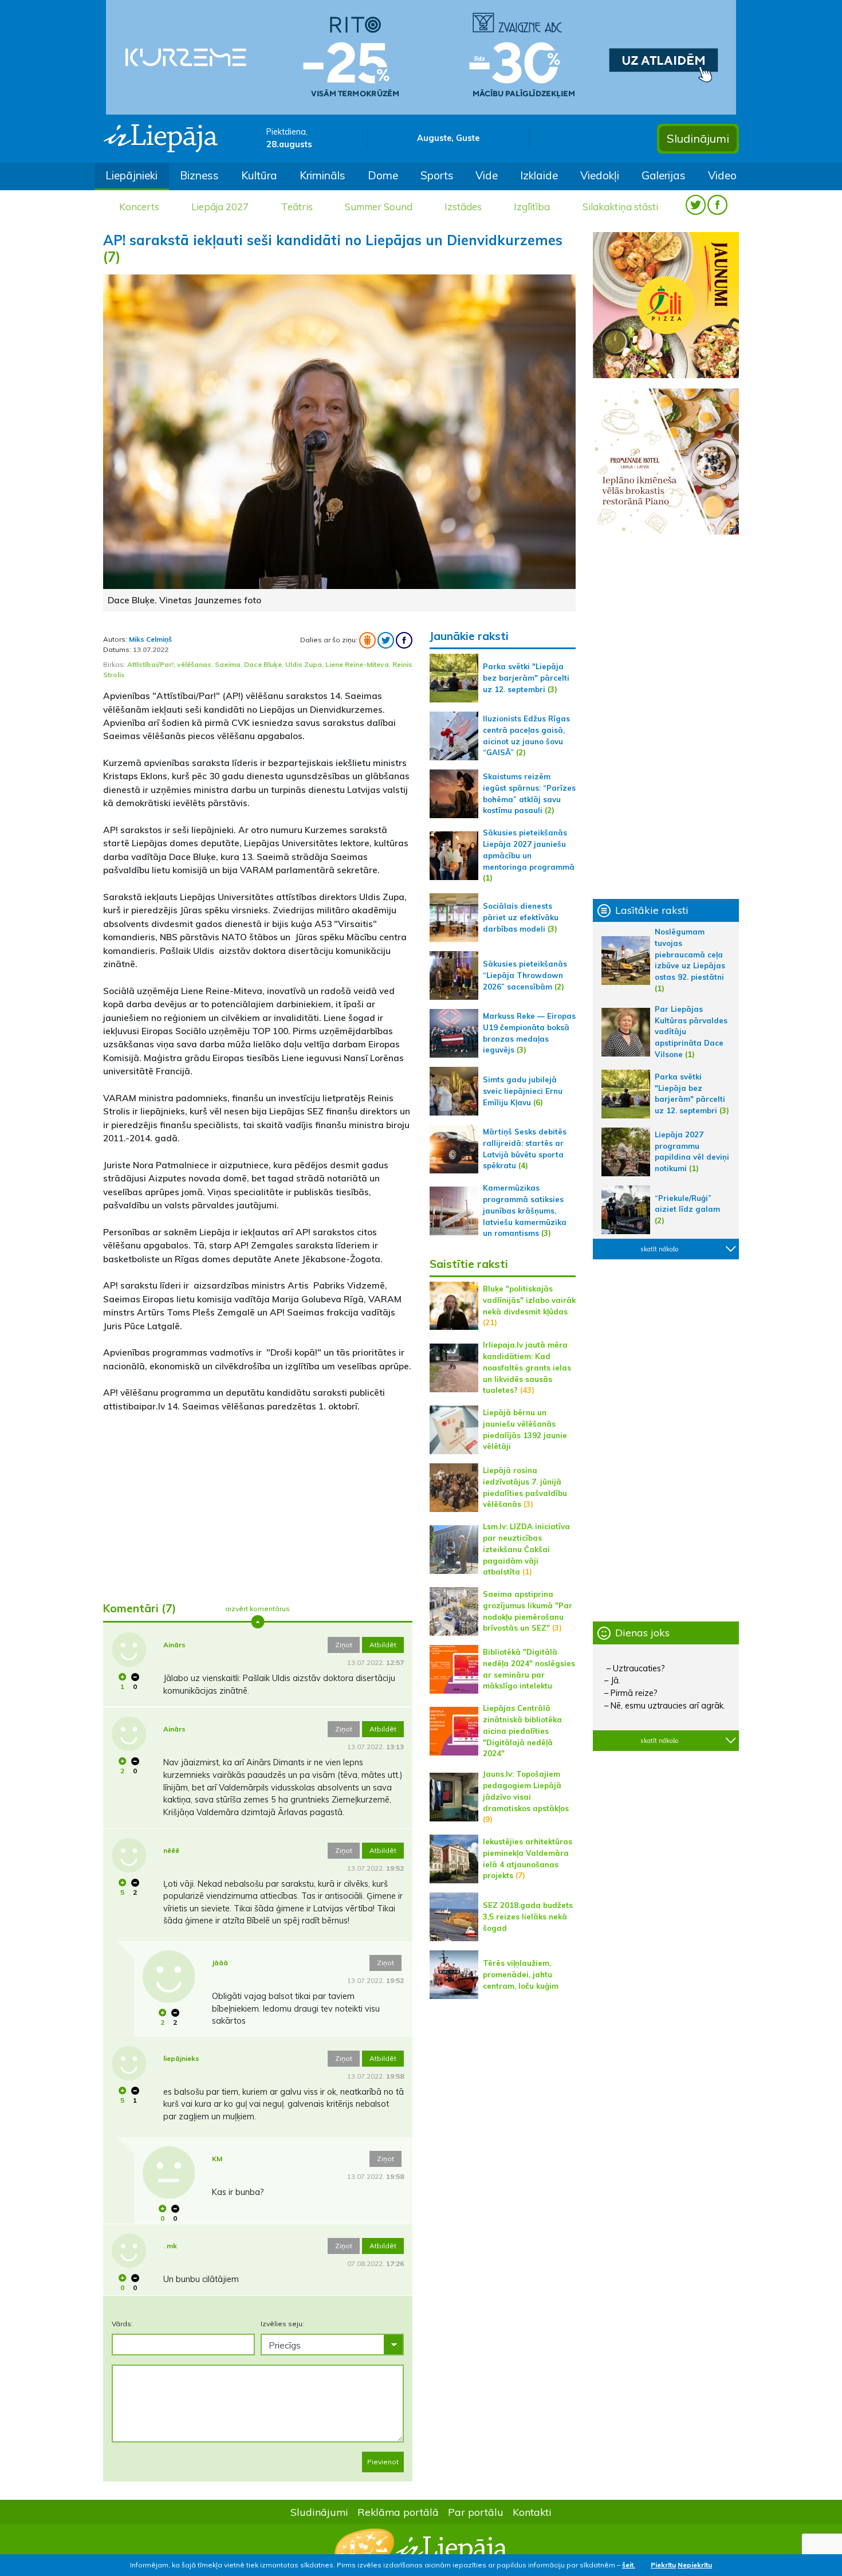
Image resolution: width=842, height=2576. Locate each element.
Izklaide (539, 175)
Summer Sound (379, 207)
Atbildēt (383, 1645)
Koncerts (139, 207)
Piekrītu (663, 2565)
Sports (437, 175)
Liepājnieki (131, 175)
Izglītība (532, 207)
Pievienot (383, 2462)
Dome (383, 175)
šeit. (629, 2565)
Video (722, 175)
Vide (487, 175)
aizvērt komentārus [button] (257, 1609)
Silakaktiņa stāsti (620, 207)
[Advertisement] (258, 1502)
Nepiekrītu (695, 2565)
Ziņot (344, 1645)
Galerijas (664, 175)
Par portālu (476, 2512)
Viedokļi (600, 175)
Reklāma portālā (398, 2512)
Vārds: (122, 2324)
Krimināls (322, 175)
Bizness (199, 175)
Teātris (297, 207)
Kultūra (259, 175)
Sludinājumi (698, 138)
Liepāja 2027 (220, 207)
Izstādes (463, 207)
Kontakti (532, 2512)
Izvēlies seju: (282, 2324)
